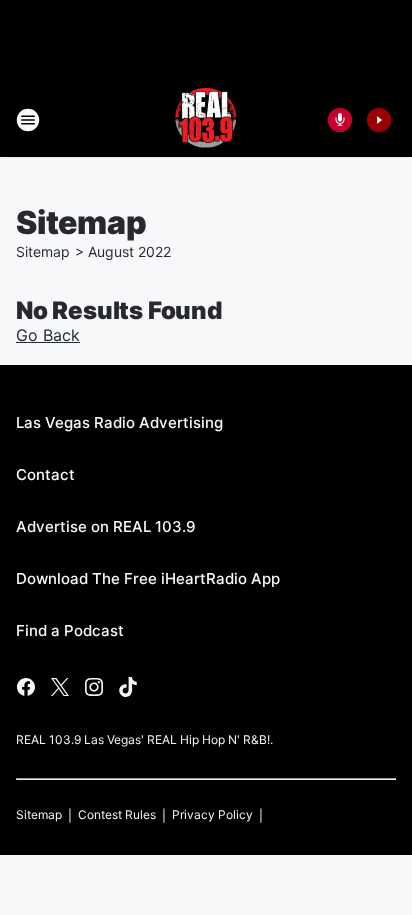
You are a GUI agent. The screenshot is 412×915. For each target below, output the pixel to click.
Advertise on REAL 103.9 (106, 526)
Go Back (48, 335)
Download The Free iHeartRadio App (148, 578)
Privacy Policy (212, 814)
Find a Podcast (70, 630)
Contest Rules (117, 814)
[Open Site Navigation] (28, 120)
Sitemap (43, 251)
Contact (45, 474)
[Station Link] (206, 120)
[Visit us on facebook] (26, 687)
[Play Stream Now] (379, 120)
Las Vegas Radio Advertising (119, 422)
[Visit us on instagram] (94, 687)
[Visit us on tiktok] (128, 687)
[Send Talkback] (340, 120)
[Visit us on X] (60, 687)
